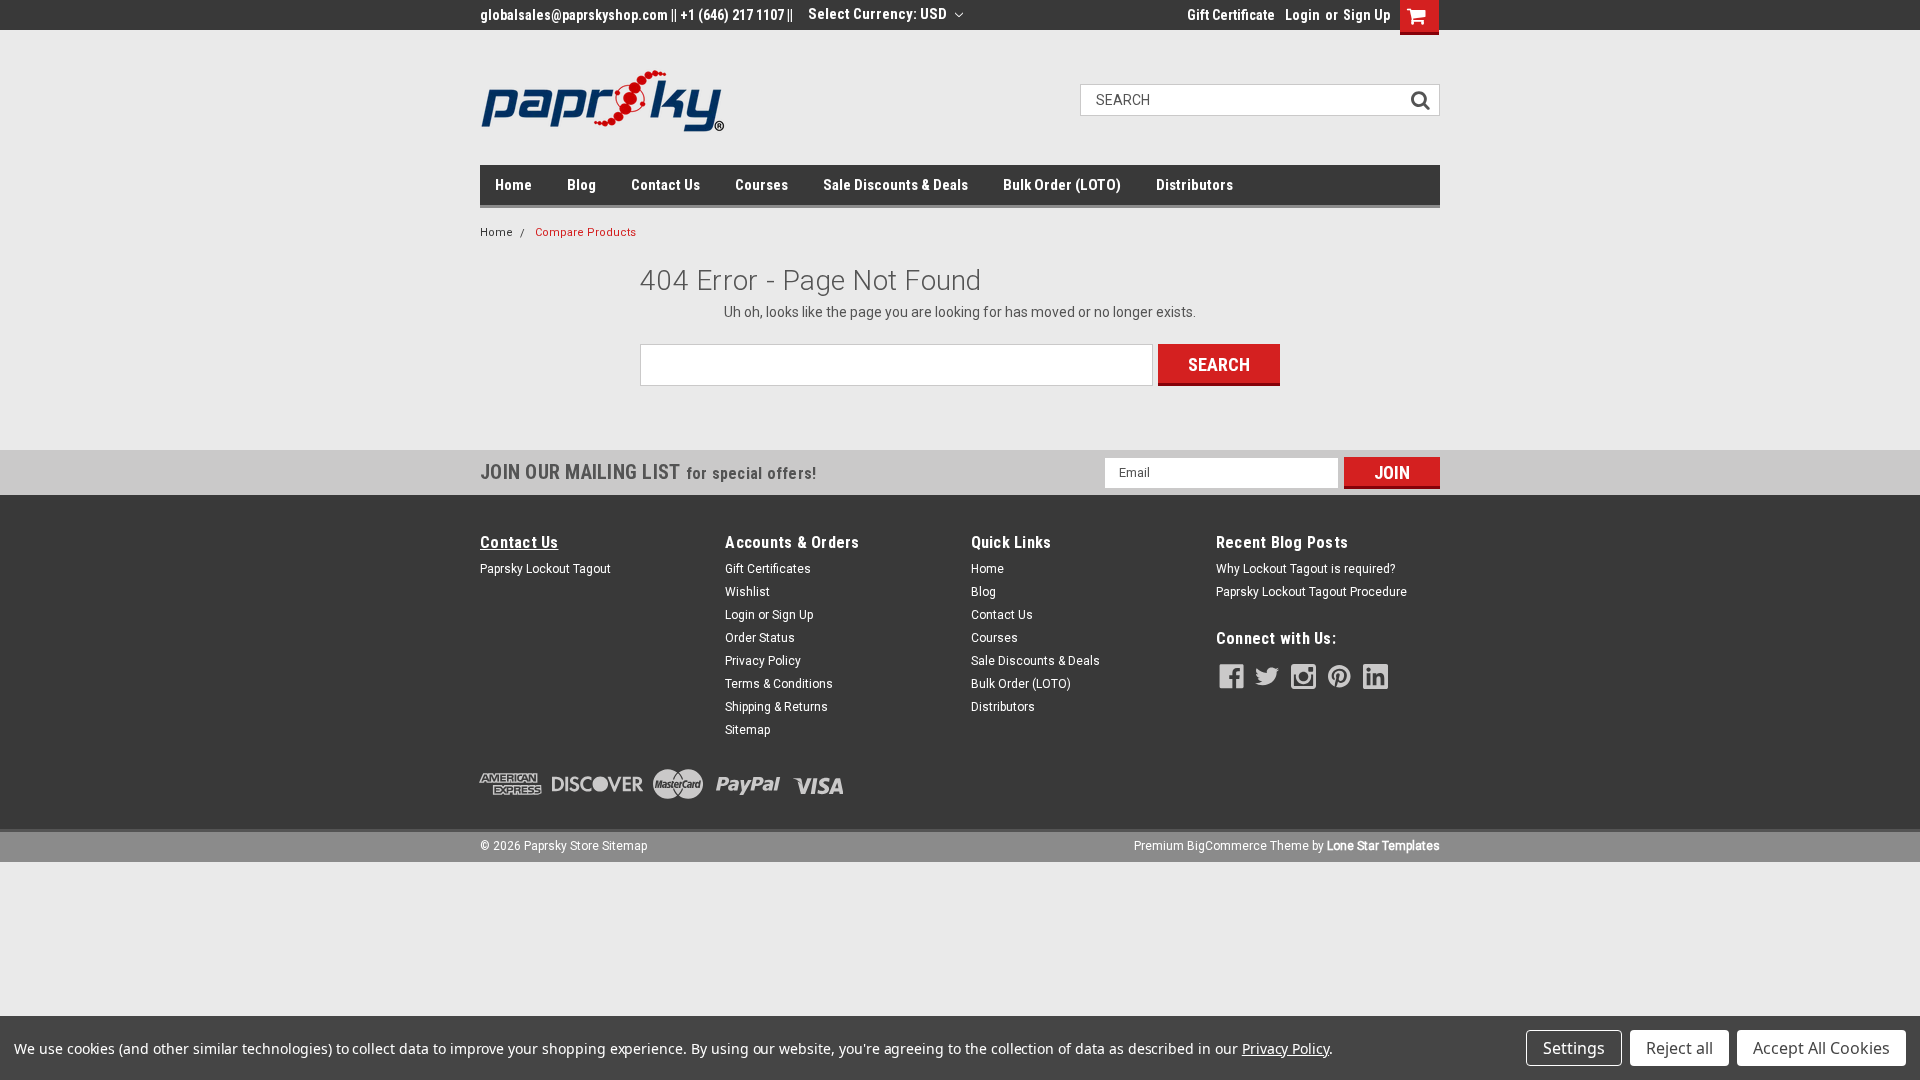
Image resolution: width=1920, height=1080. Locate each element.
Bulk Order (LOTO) (1062, 185)
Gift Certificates (768, 569)
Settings (1574, 1048)
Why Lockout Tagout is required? (1305, 569)
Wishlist (747, 592)
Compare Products (585, 232)
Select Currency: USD (879, 14)
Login (1302, 15)
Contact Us (665, 185)
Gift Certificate (1231, 15)
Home (513, 185)
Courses (761, 185)
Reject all (1679, 1048)
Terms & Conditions (779, 684)
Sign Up (1366, 15)
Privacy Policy (763, 661)
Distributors (1194, 185)
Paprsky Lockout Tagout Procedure (1311, 592)
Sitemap (747, 730)
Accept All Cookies (1821, 1048)
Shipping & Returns (776, 707)
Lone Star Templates (1383, 846)
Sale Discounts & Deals (895, 185)
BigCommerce (1227, 846)
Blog (581, 185)
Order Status (760, 638)
